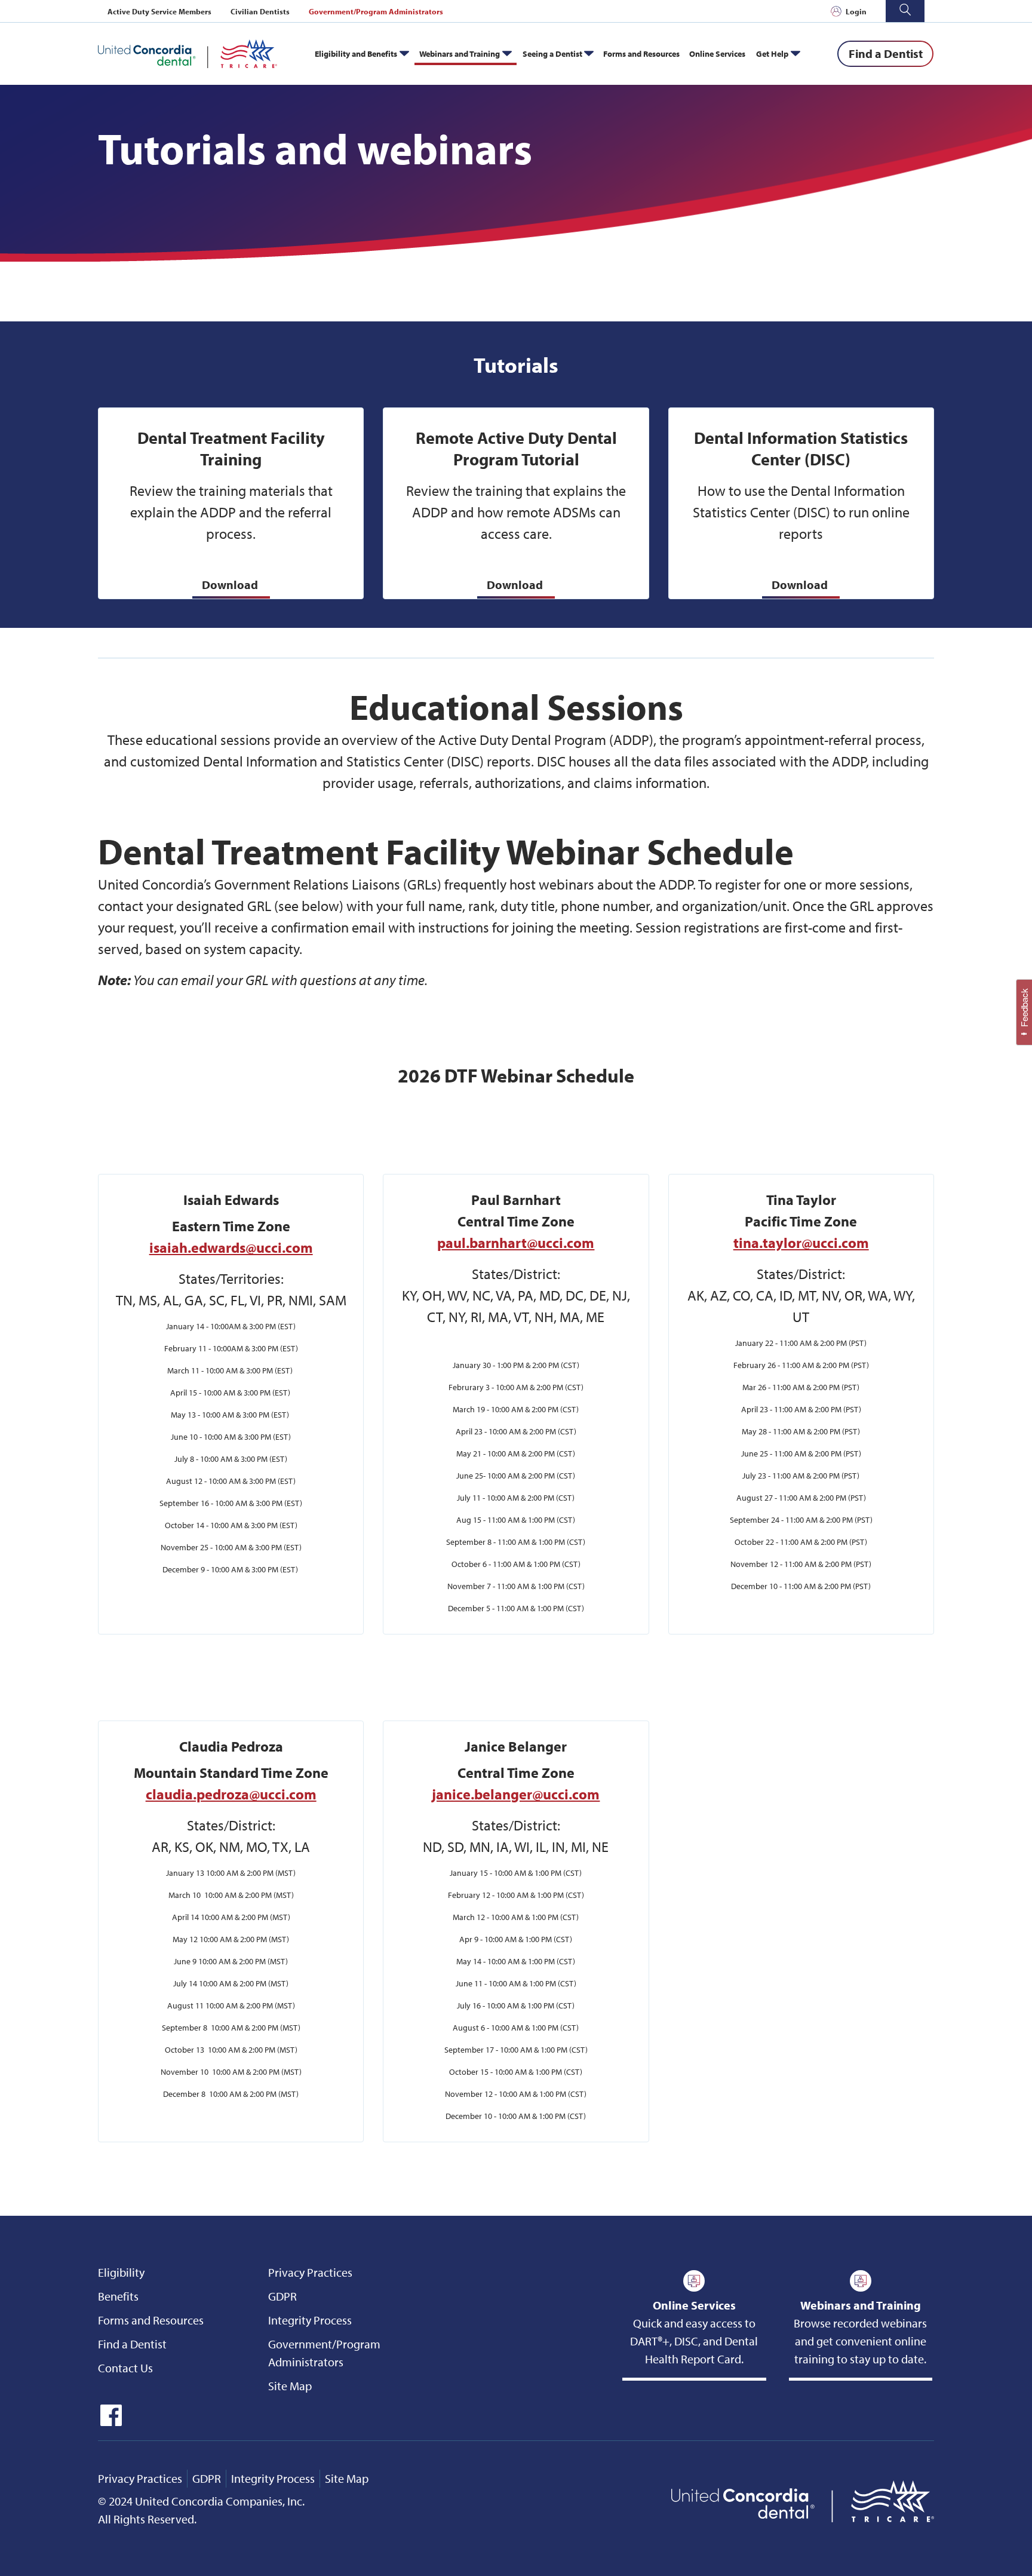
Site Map (290, 2386)
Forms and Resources (641, 53)
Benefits (118, 2296)
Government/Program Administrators (376, 11)
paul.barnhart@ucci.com (516, 1243)
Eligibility (121, 2272)
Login (856, 11)
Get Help (772, 53)
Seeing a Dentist (552, 53)
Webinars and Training (460, 53)
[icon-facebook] (110, 2422)
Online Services (717, 53)
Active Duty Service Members (159, 11)
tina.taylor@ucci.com (801, 1243)
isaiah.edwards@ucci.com (231, 1247)
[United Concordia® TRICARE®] (188, 54)
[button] (905, 11)
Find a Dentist (132, 2344)
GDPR (282, 2296)
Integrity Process (310, 2320)
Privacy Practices (310, 2272)
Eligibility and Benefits (356, 53)
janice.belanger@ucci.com (516, 1794)
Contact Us (125, 2368)
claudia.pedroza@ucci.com (231, 1794)
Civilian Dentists (260, 11)
